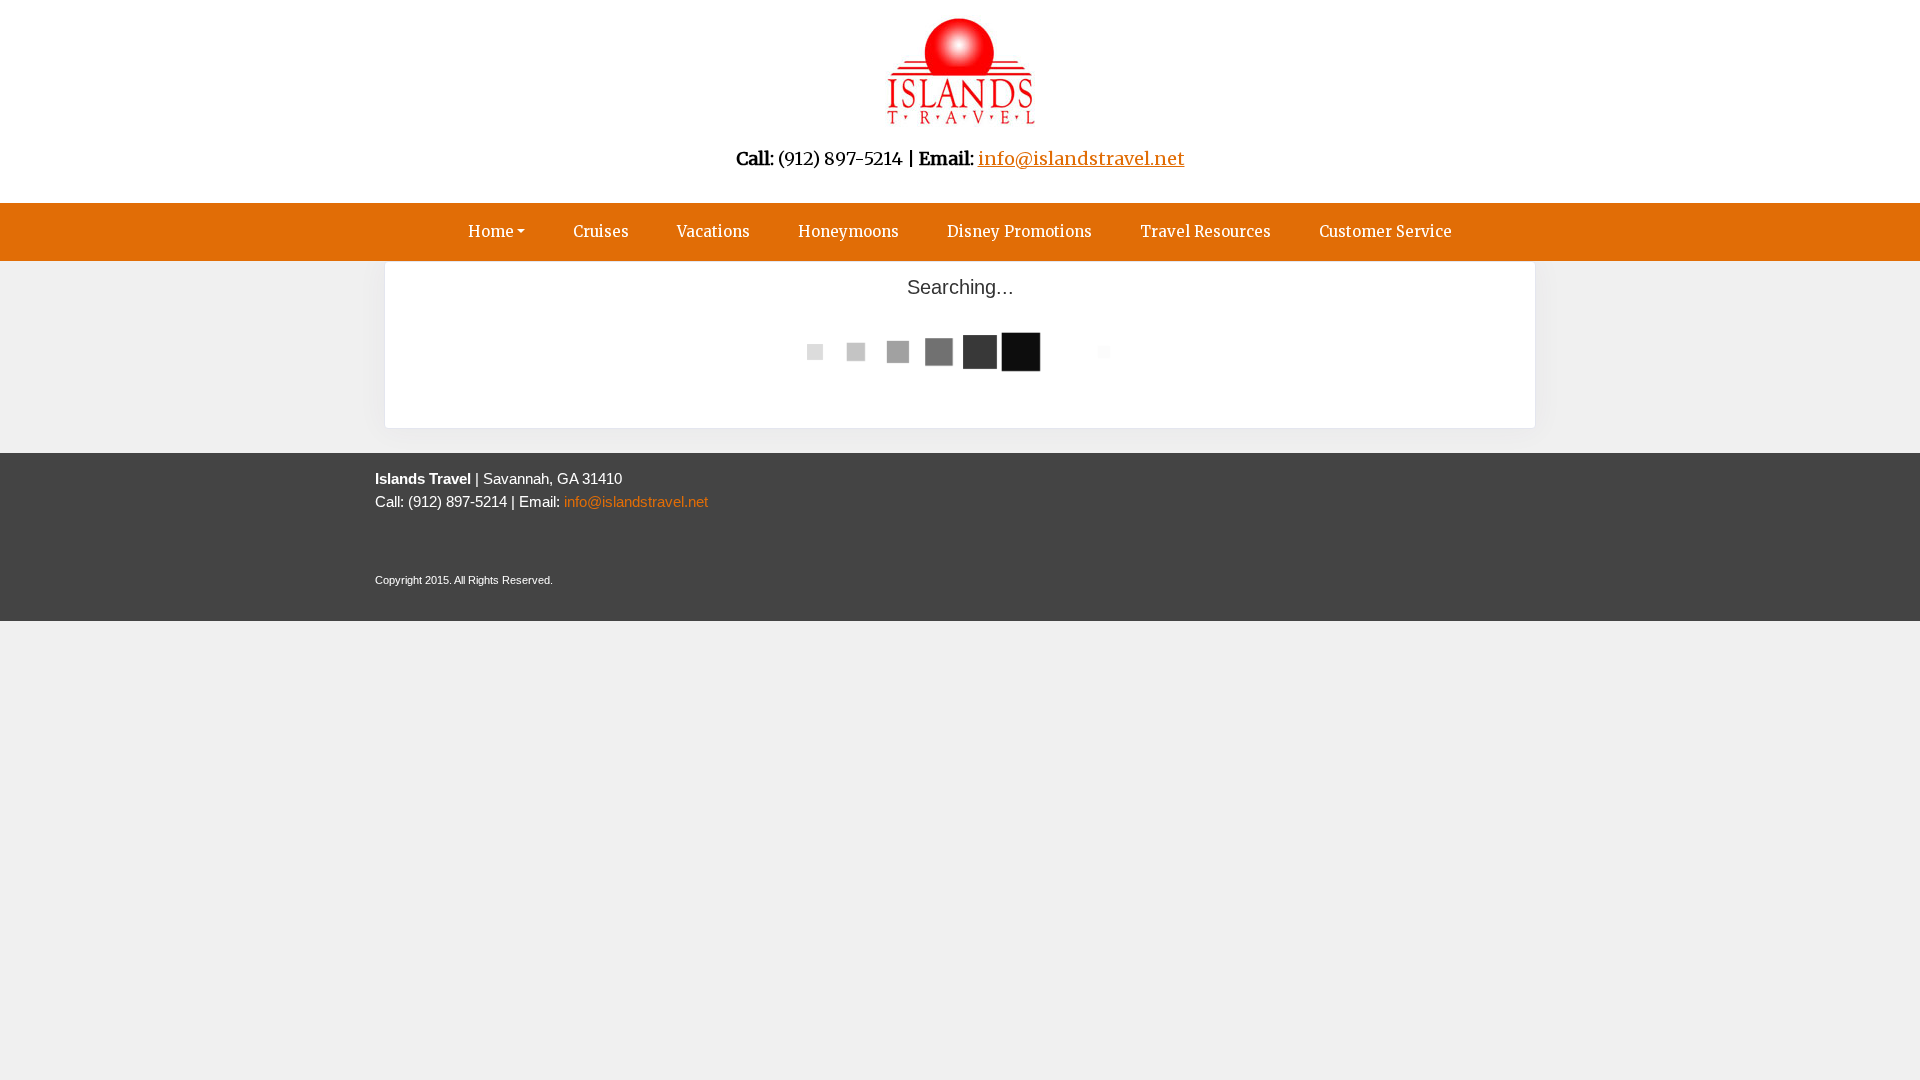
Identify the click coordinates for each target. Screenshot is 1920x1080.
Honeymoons (848, 231)
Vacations (713, 231)
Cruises (601, 231)
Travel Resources (1205, 231)
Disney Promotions (1019, 231)
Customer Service (1385, 231)
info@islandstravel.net (636, 501)
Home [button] (491, 231)
